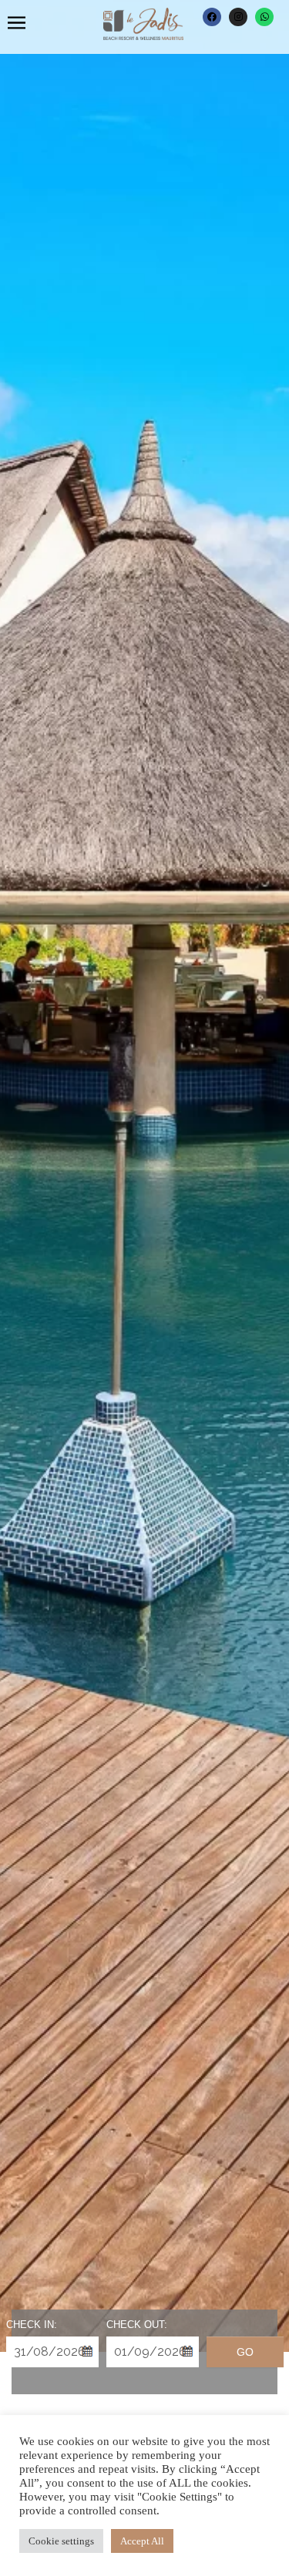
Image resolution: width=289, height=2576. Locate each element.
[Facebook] (212, 17)
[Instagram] (238, 17)
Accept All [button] (142, 2541)
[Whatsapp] (264, 17)
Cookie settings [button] (61, 2541)
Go (245, 2352)
